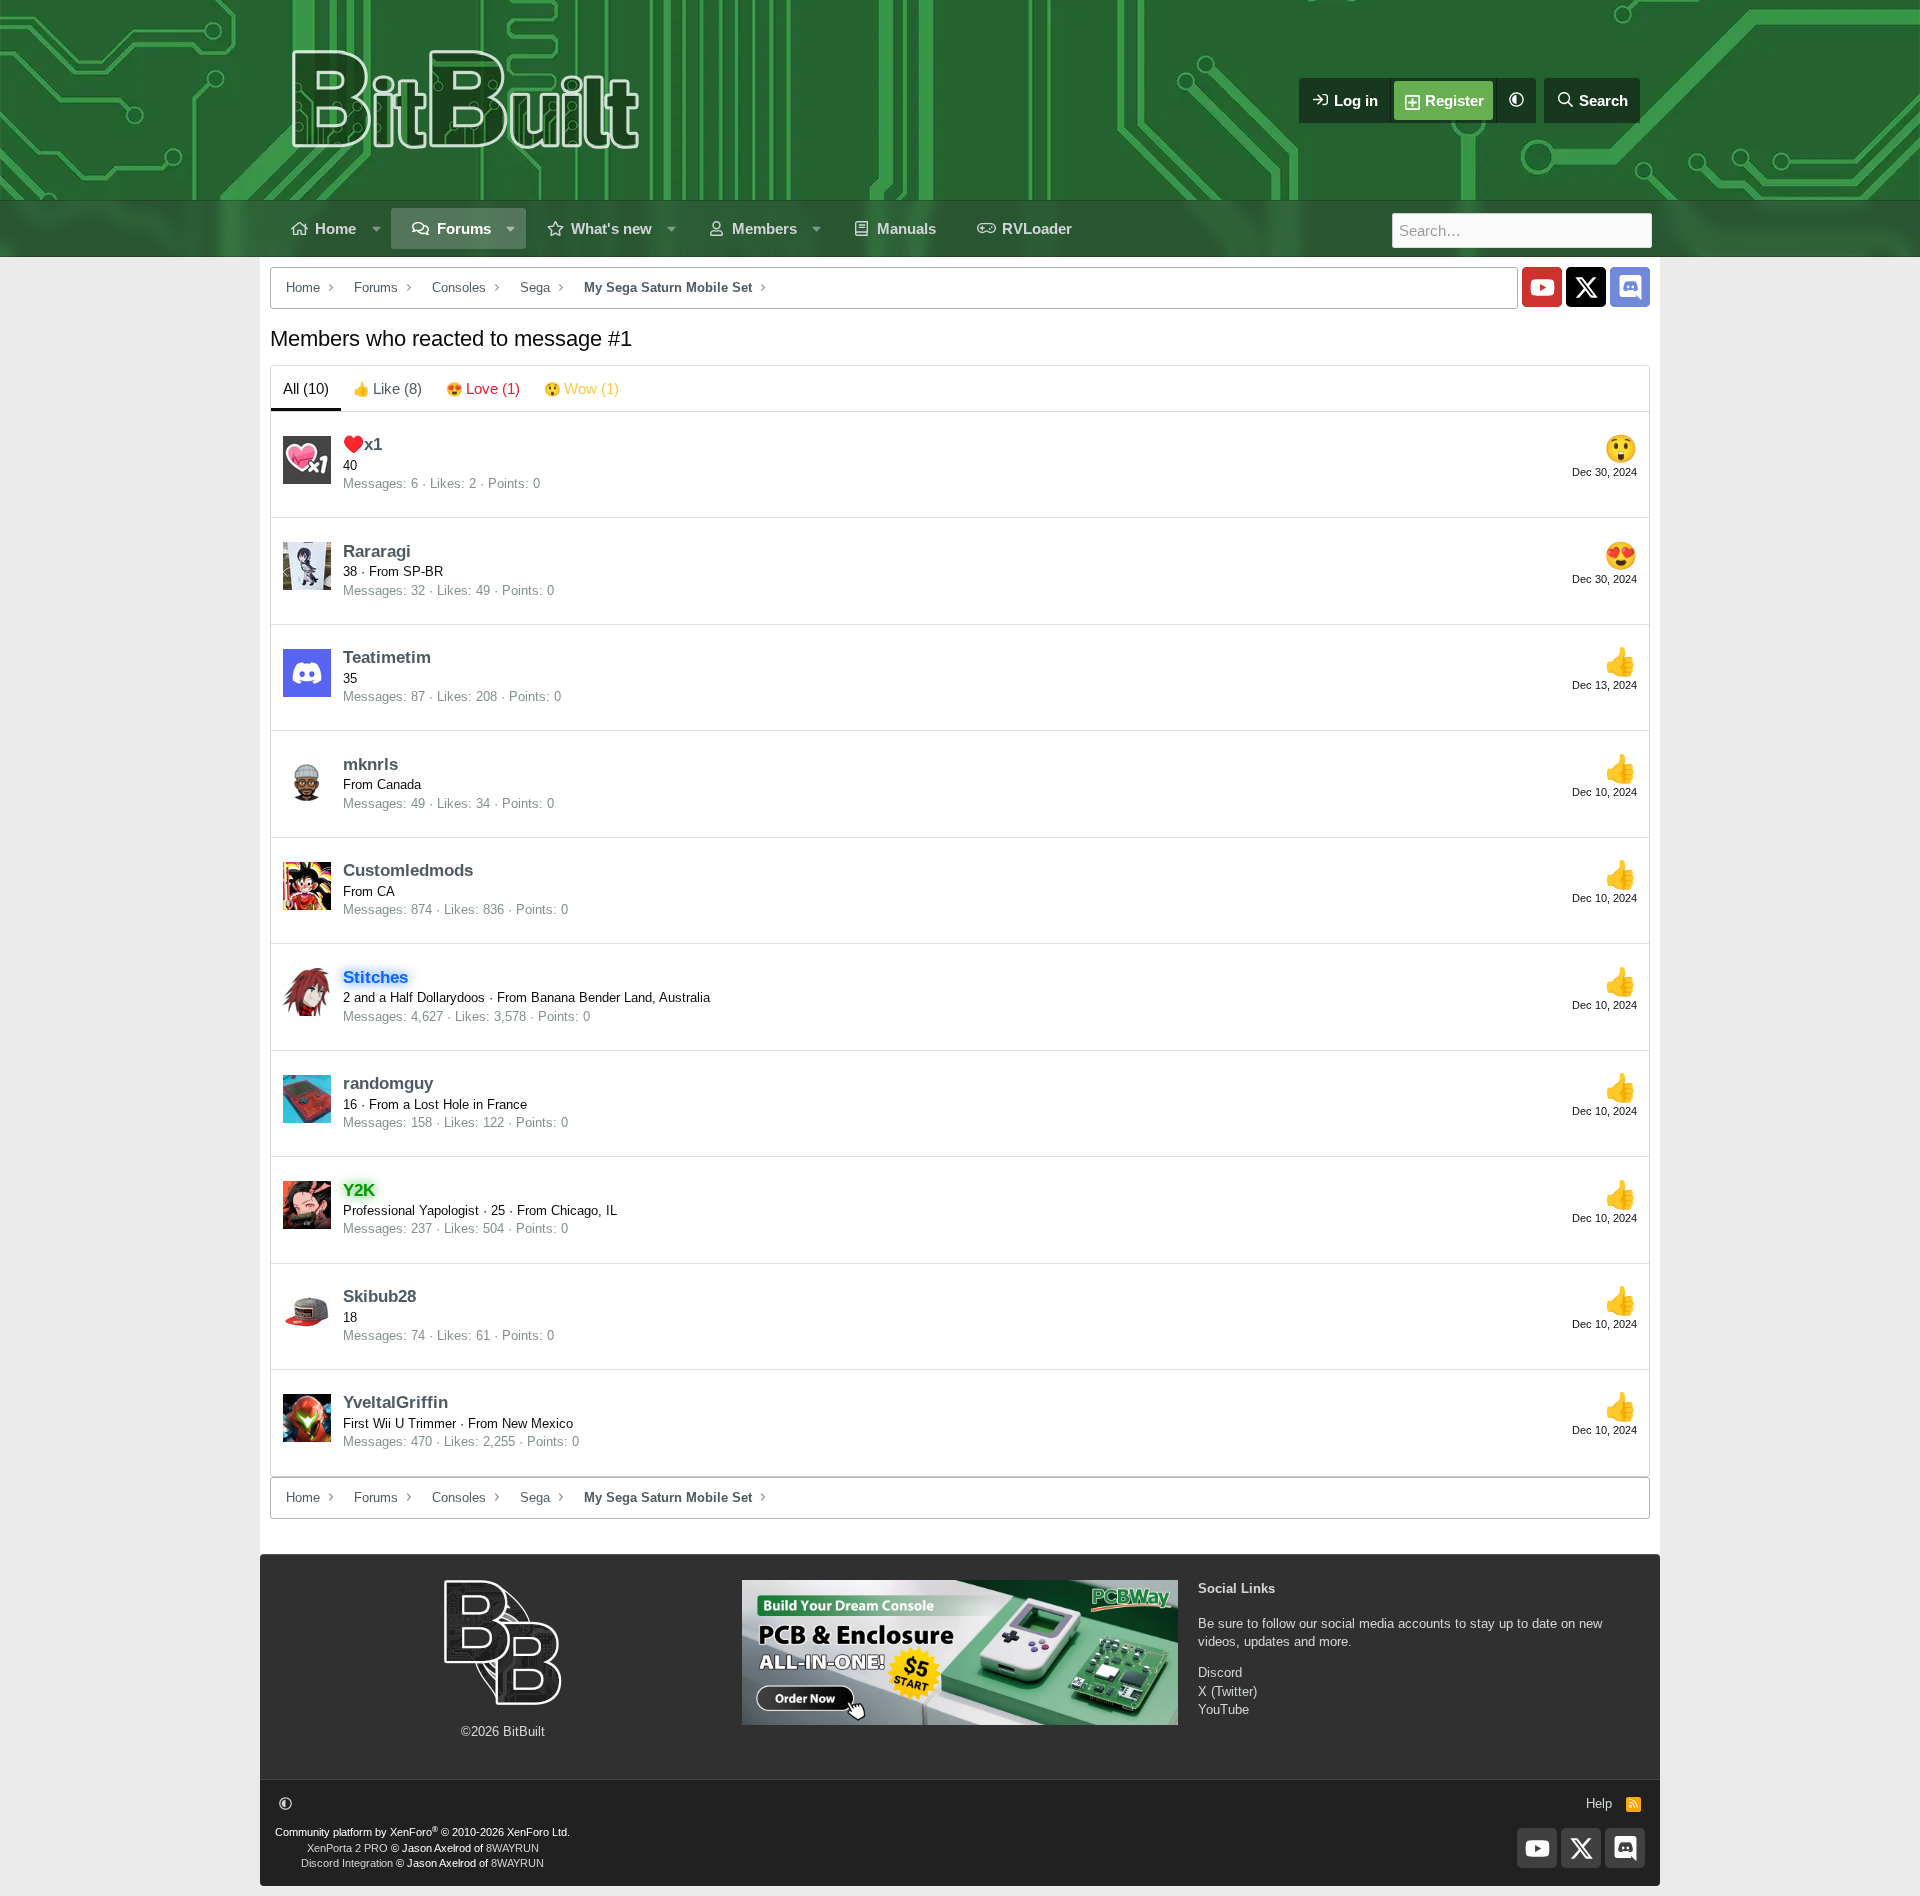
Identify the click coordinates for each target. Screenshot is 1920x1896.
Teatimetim (387, 657)
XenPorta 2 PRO (347, 1848)
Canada (399, 784)
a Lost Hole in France (465, 1104)
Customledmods (408, 870)
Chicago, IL (584, 1210)
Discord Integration (347, 1863)
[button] (1516, 100)
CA (386, 891)
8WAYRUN (512, 1848)
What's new (611, 228)
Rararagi (377, 551)
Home (335, 228)
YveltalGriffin (395, 1402)
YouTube (1223, 1709)
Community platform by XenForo (422, 1832)
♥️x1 (362, 444)
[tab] (387, 388)
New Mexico (537, 1423)
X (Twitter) (1227, 1691)
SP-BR (423, 571)
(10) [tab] (306, 388)
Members (764, 228)
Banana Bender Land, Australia (620, 997)
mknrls (370, 764)
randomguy (388, 1083)
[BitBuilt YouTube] (1542, 287)
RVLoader (1037, 228)
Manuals (906, 228)
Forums (464, 228)
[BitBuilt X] (1586, 287)
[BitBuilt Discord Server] (1630, 287)
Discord (1220, 1672)
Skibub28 (379, 1296)
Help (1599, 1803)
